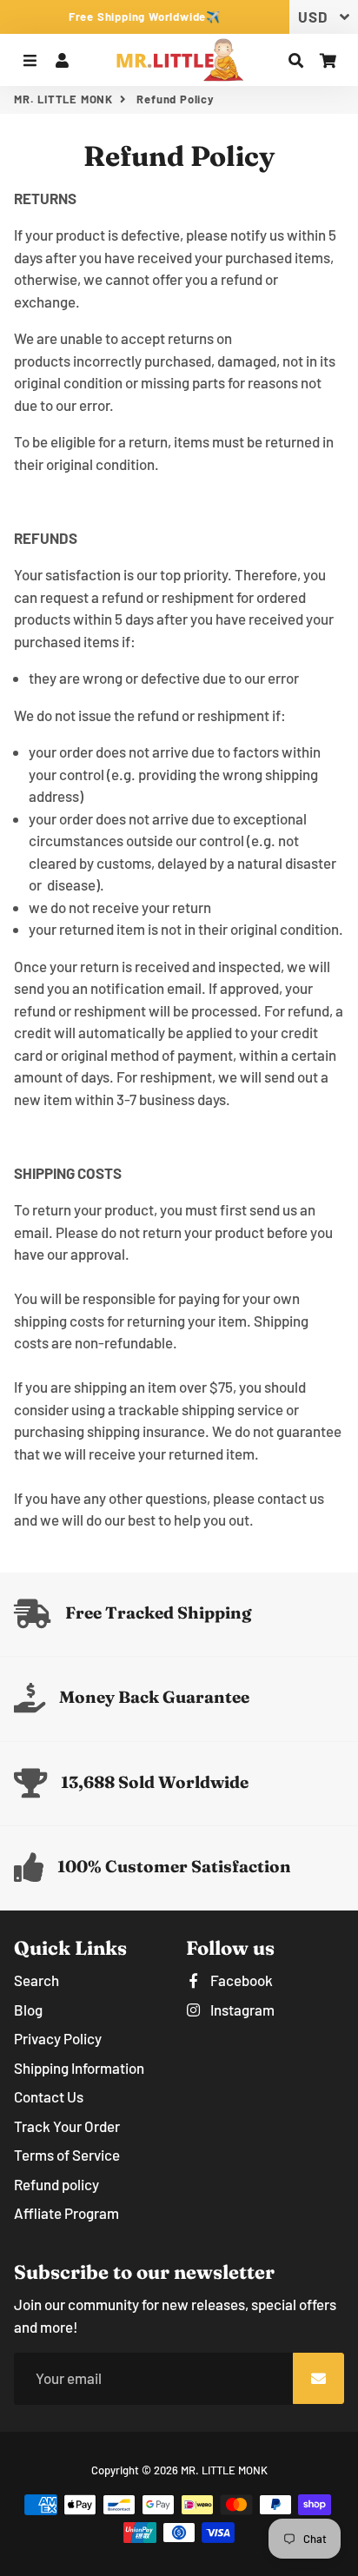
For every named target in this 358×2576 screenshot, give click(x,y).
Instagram (241, 2010)
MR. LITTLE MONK (63, 99)
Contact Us (49, 2096)
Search (36, 1980)
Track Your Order (67, 2126)
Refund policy (56, 2184)
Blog (28, 2010)
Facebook (240, 1980)
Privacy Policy (58, 2038)
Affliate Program (66, 2213)
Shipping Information (79, 2068)
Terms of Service (67, 2155)
